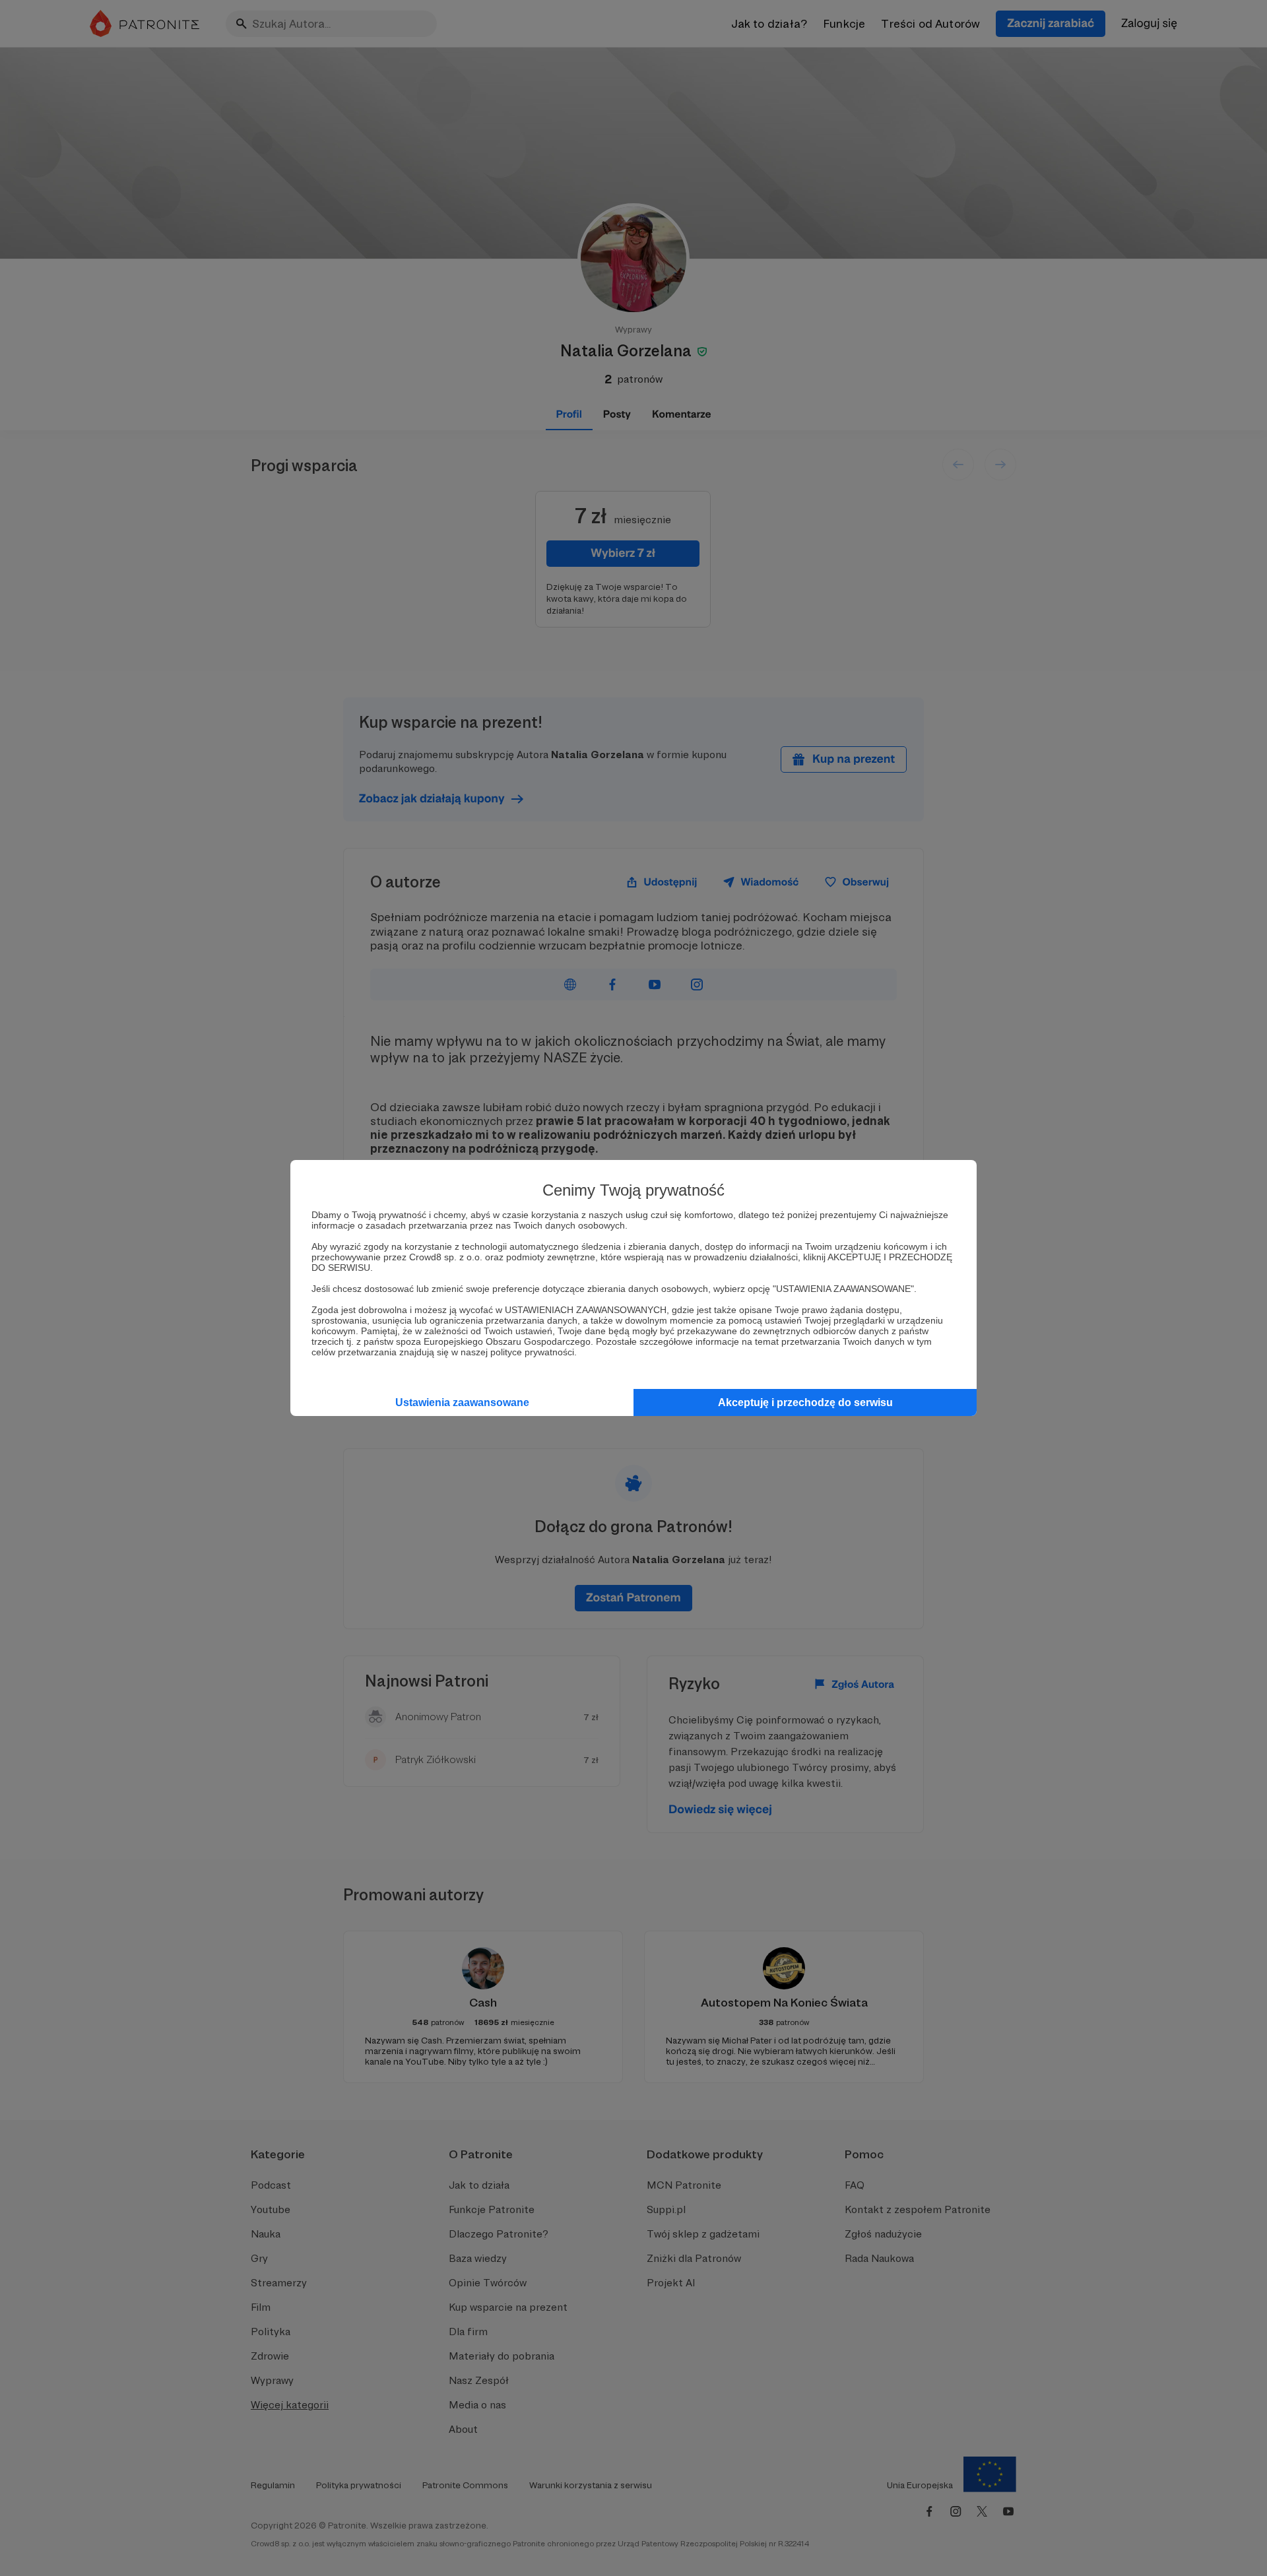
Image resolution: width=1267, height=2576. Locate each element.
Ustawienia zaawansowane (462, 1402)
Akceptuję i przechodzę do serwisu (805, 1402)
